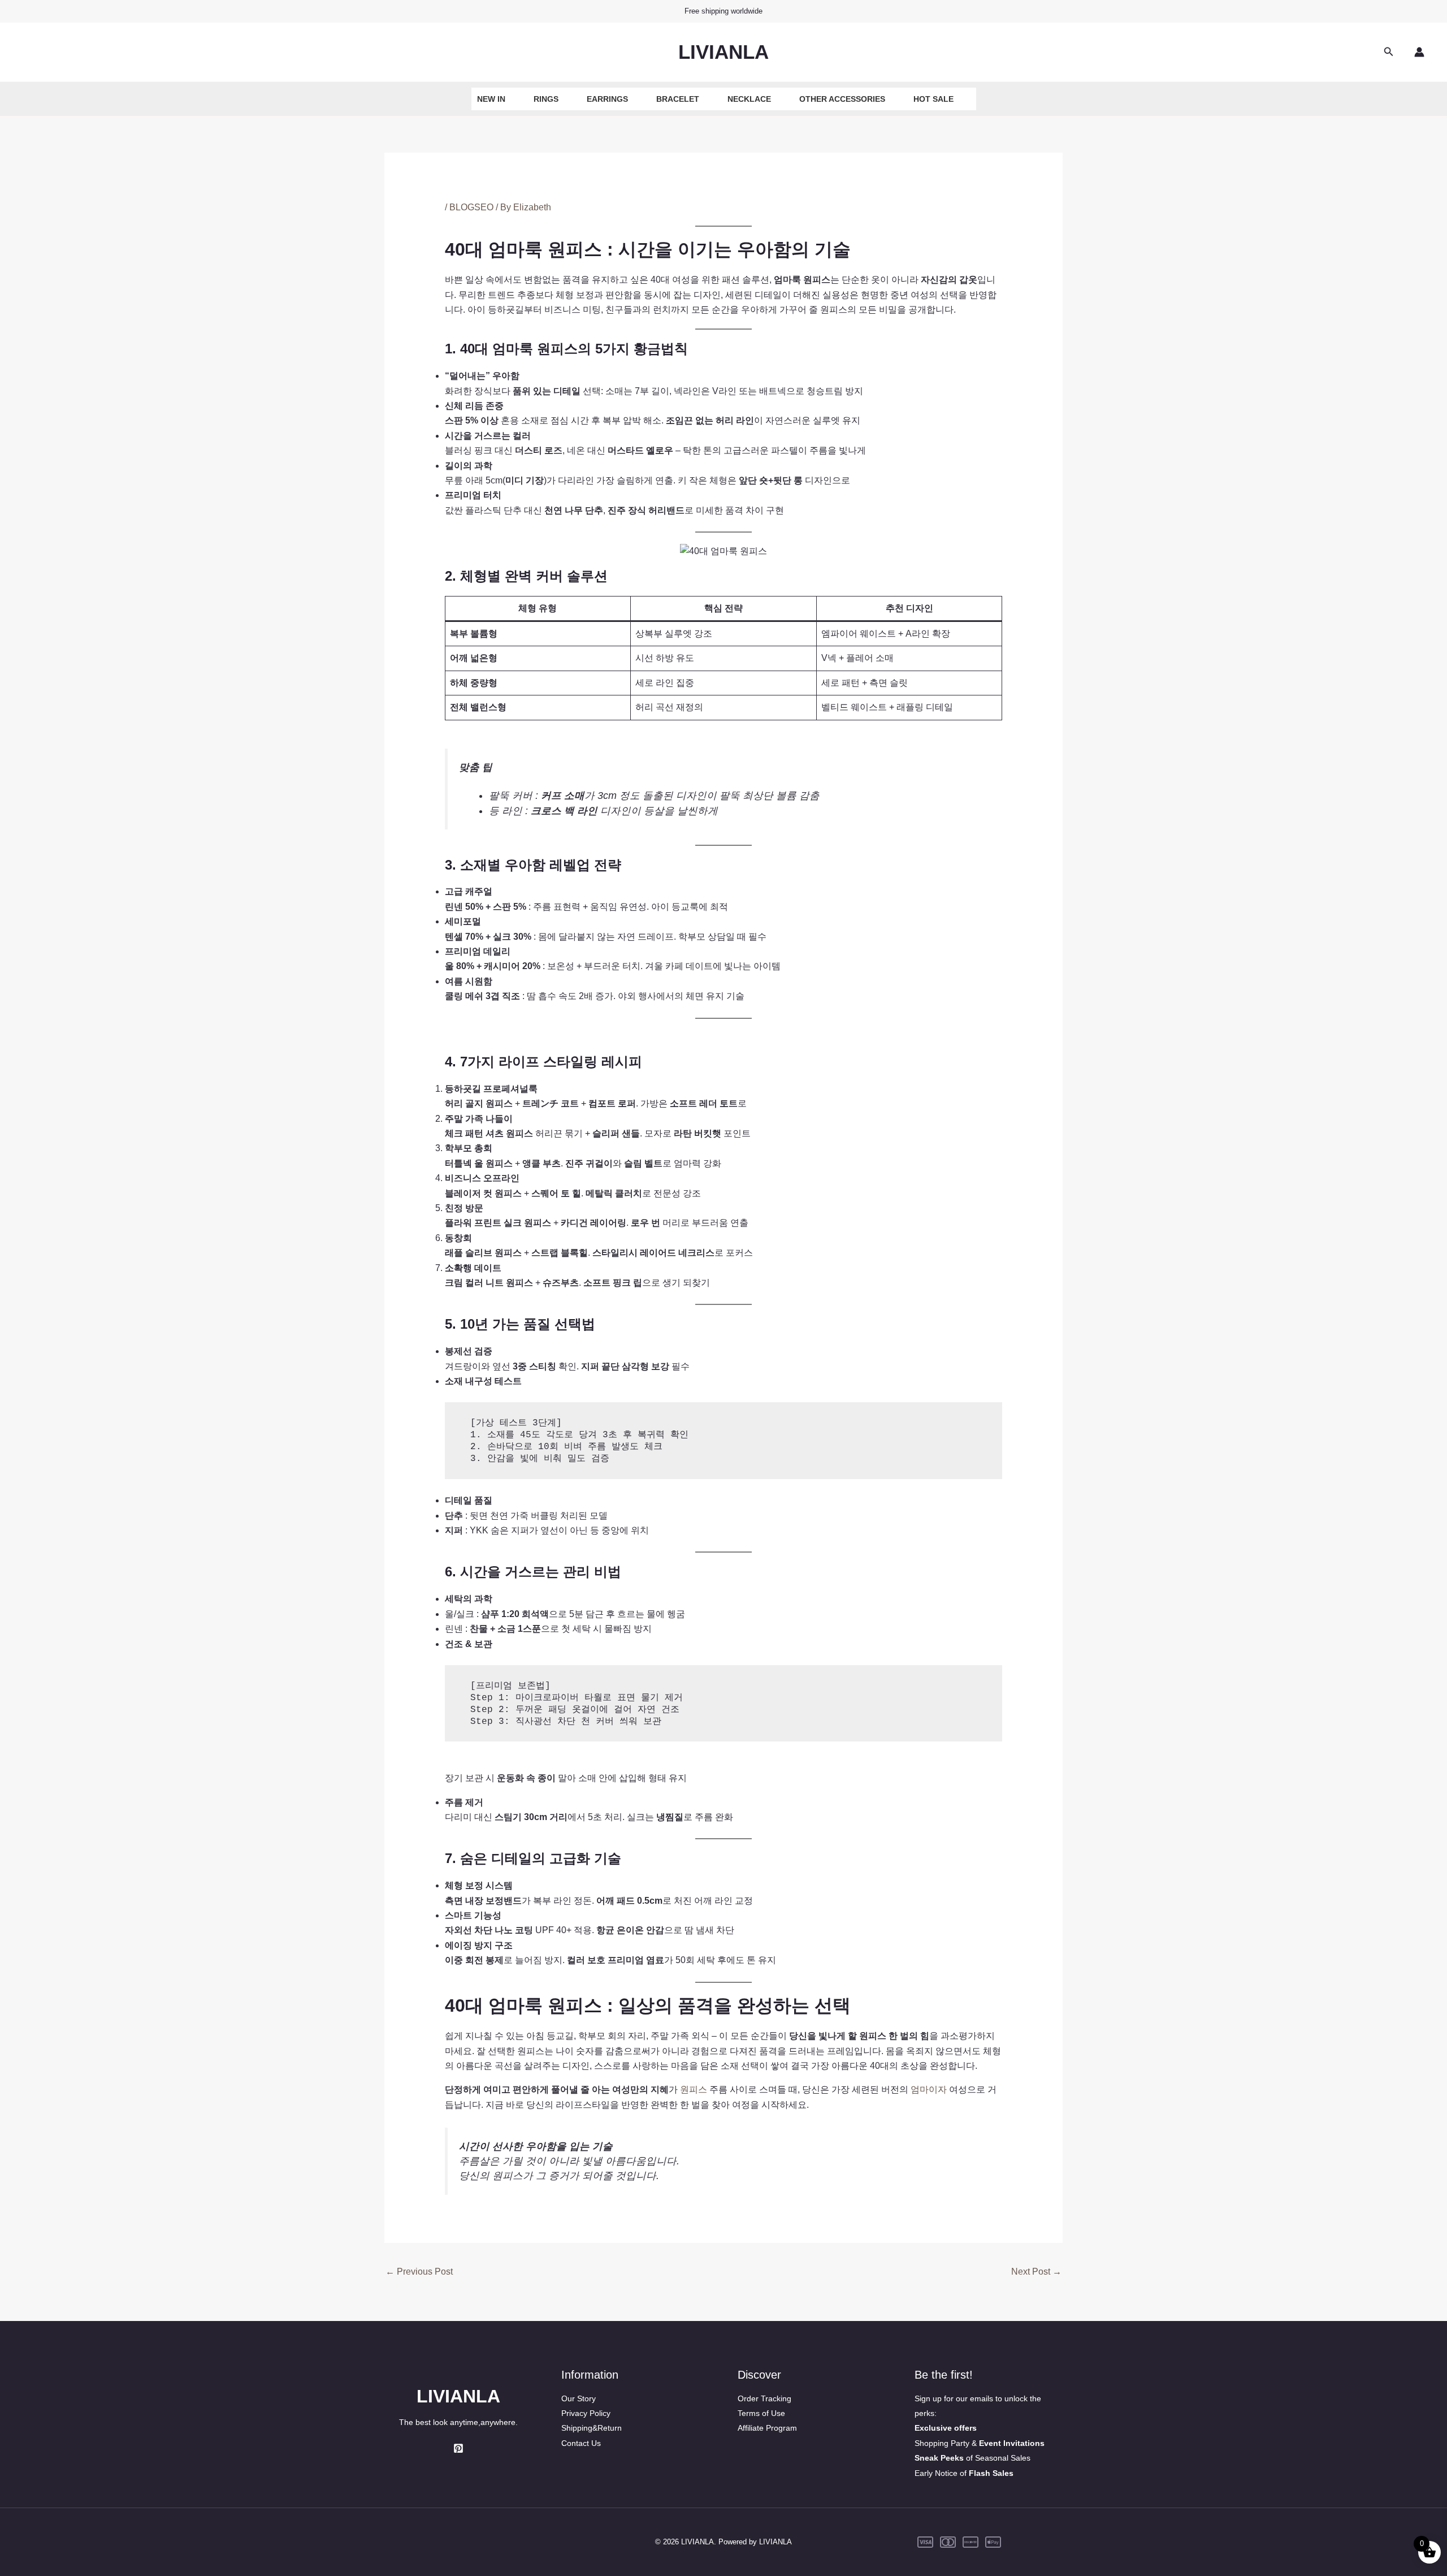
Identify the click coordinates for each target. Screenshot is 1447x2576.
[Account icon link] (1419, 52)
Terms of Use (761, 2413)
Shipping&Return (592, 2428)
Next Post (1036, 2272)
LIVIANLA (723, 52)
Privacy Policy (586, 2413)
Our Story (579, 2398)
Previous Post (419, 2272)
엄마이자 (929, 2089)
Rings (546, 99)
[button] (1389, 52)
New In (491, 99)
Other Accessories (842, 99)
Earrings (607, 99)
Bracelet (678, 99)
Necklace (749, 99)
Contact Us (581, 2443)
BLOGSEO (471, 207)
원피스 (695, 2089)
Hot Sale (933, 99)
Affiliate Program (767, 2428)
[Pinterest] (458, 2448)
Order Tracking (764, 2398)
